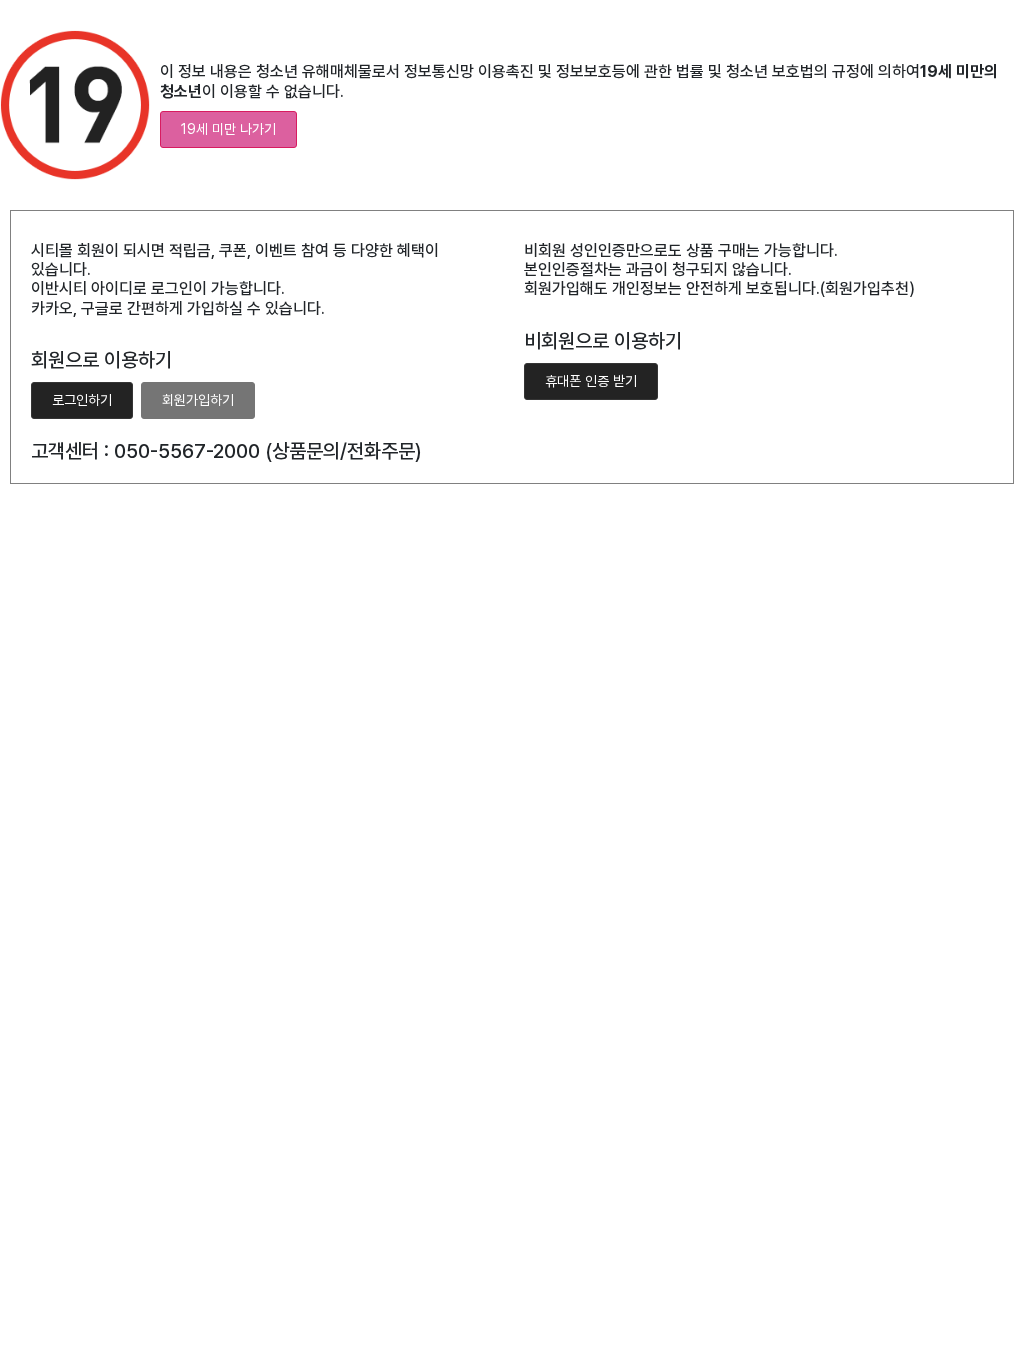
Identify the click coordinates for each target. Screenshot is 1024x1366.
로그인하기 (82, 400)
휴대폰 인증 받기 (591, 381)
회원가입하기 (198, 400)
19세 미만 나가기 (228, 129)
